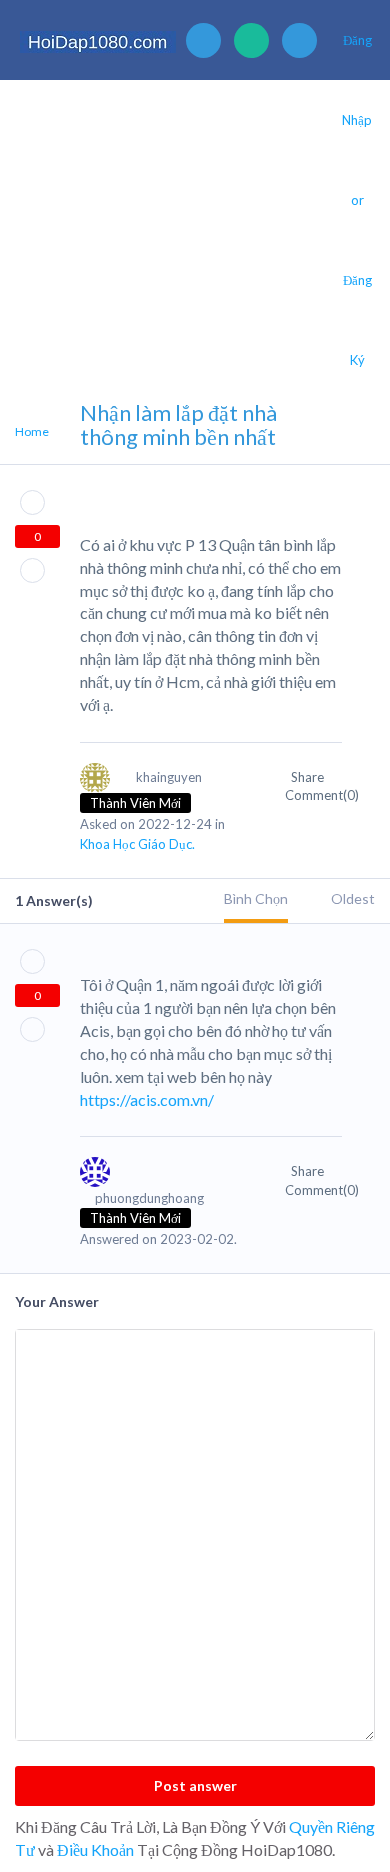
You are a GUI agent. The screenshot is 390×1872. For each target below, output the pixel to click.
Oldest (353, 898)
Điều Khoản (95, 1849)
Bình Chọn (256, 898)
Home (32, 431)
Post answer (195, 1785)
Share (309, 777)
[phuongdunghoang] (162, 1181)
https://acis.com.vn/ (147, 1099)
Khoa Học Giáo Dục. (137, 844)
